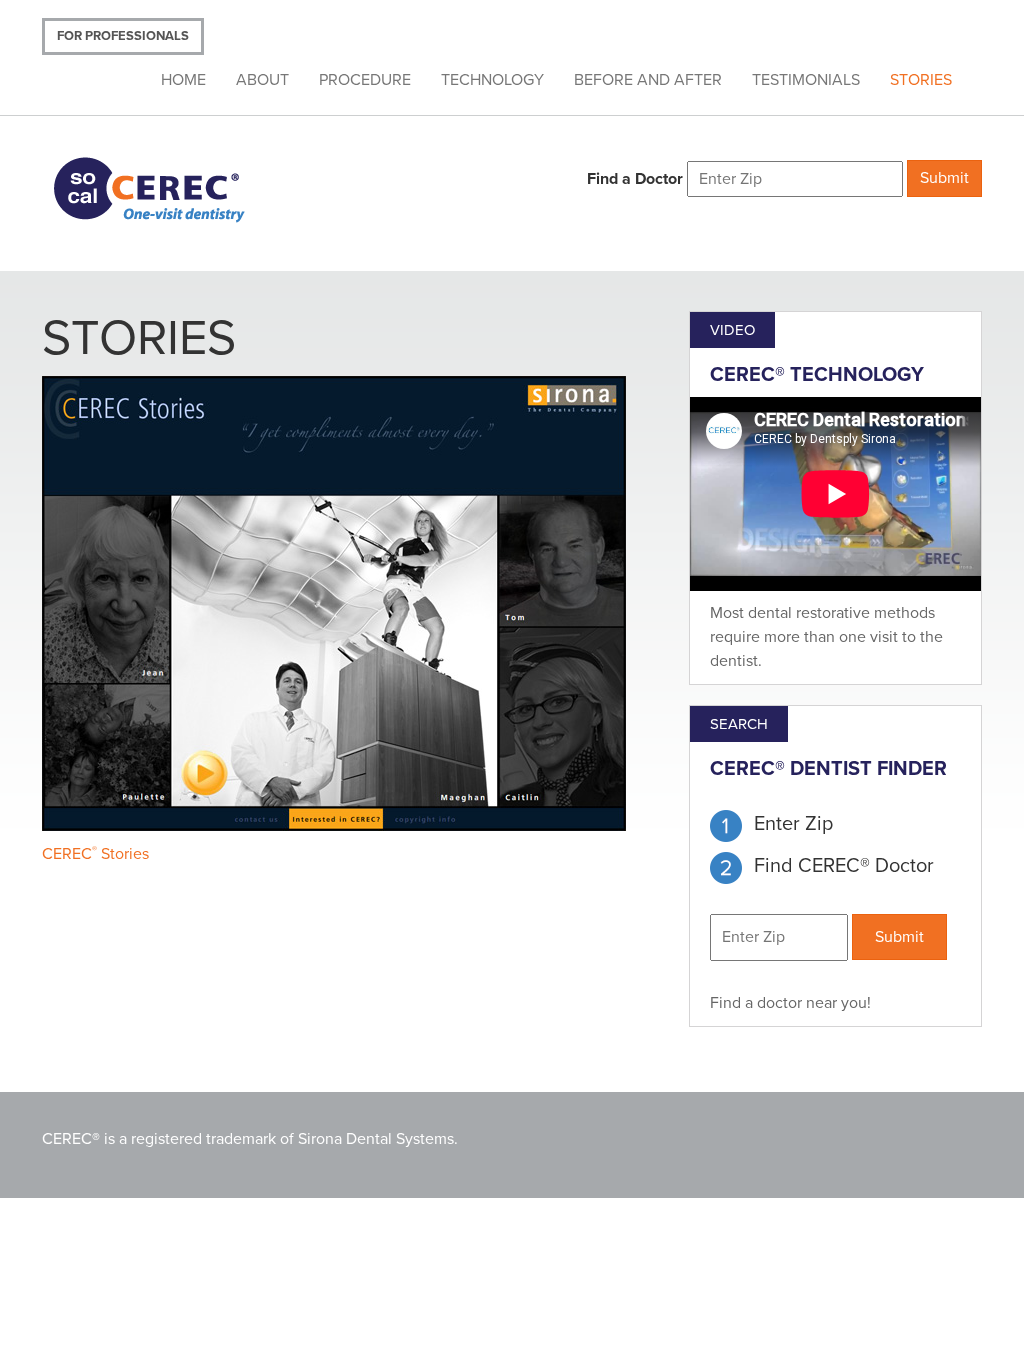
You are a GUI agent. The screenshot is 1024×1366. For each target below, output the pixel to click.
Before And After (648, 80)
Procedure (365, 80)
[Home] (174, 187)
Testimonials (806, 80)
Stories (921, 80)
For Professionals (123, 36)
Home (183, 80)
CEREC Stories (95, 854)
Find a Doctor (635, 179)
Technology (492, 80)
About (262, 80)
